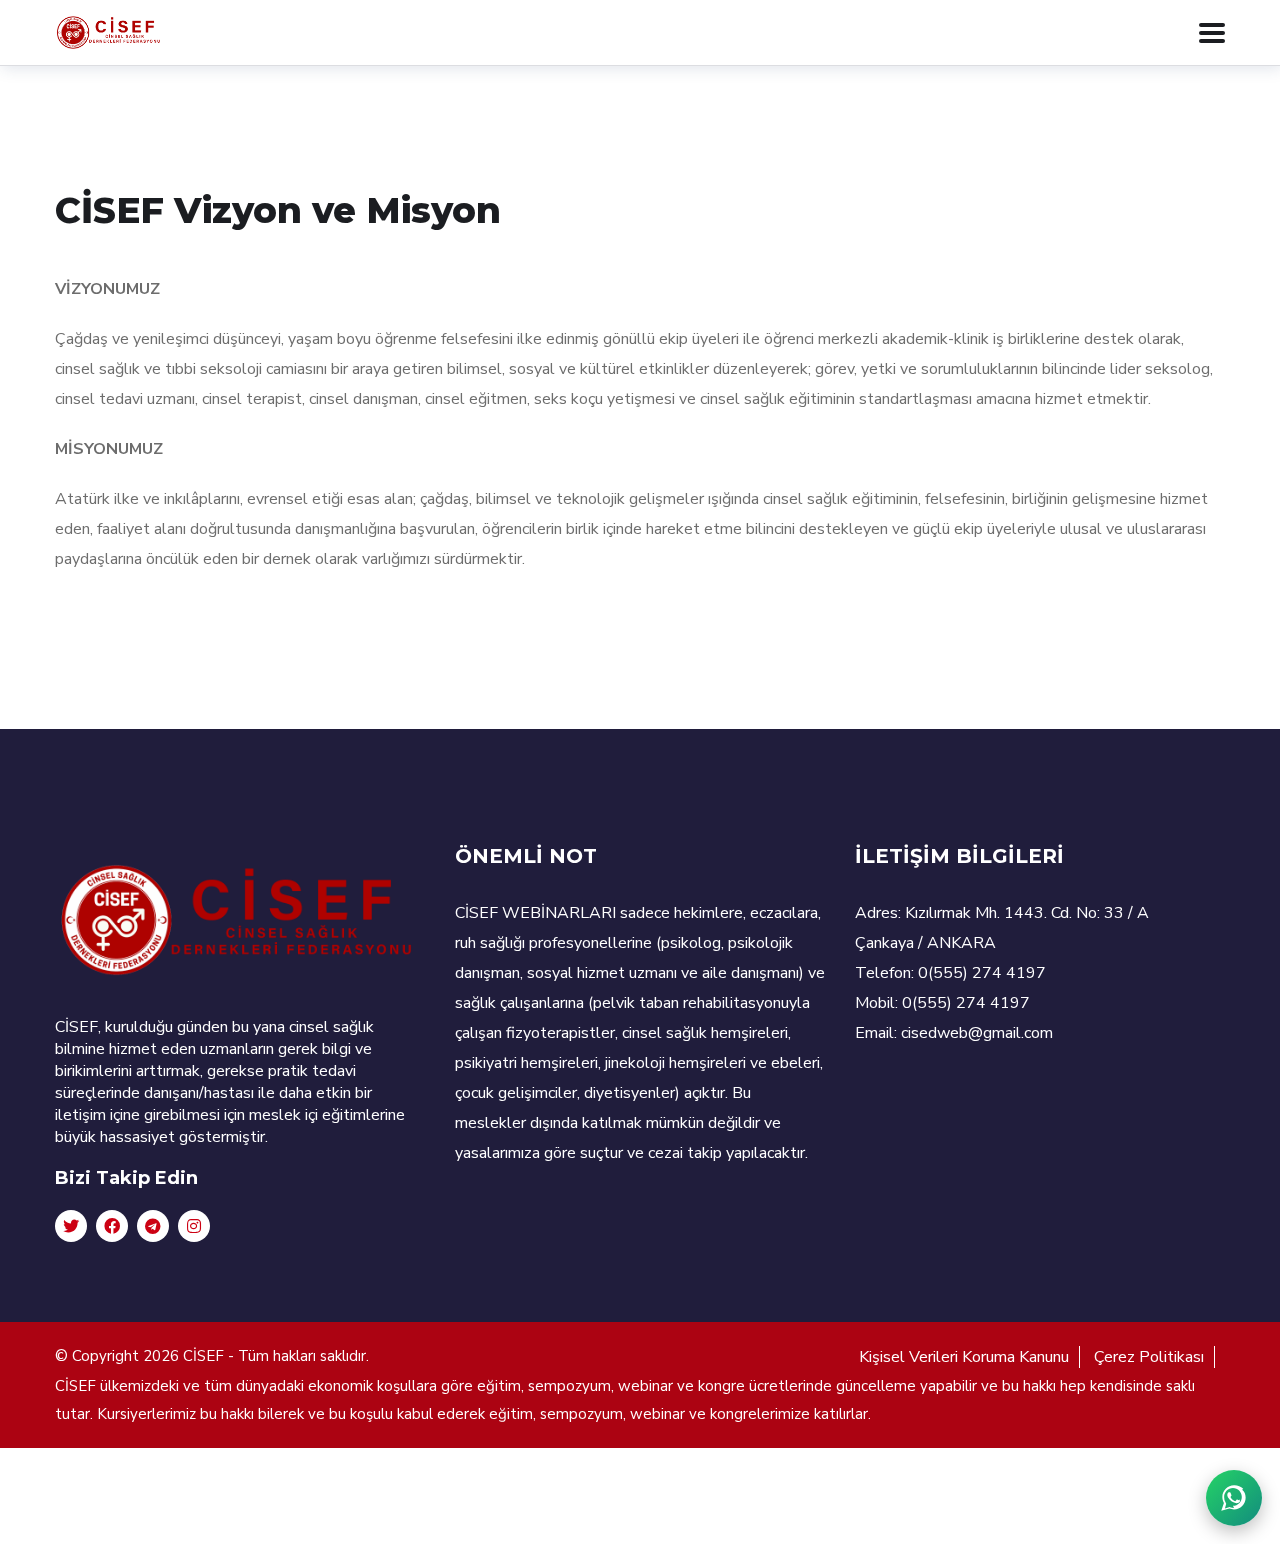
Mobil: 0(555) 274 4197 (942, 1003)
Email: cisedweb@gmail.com (954, 1033)
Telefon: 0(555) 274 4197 (950, 973)
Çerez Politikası (1149, 1357)
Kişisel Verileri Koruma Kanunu (964, 1357)
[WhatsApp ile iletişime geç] (1234, 1498)
